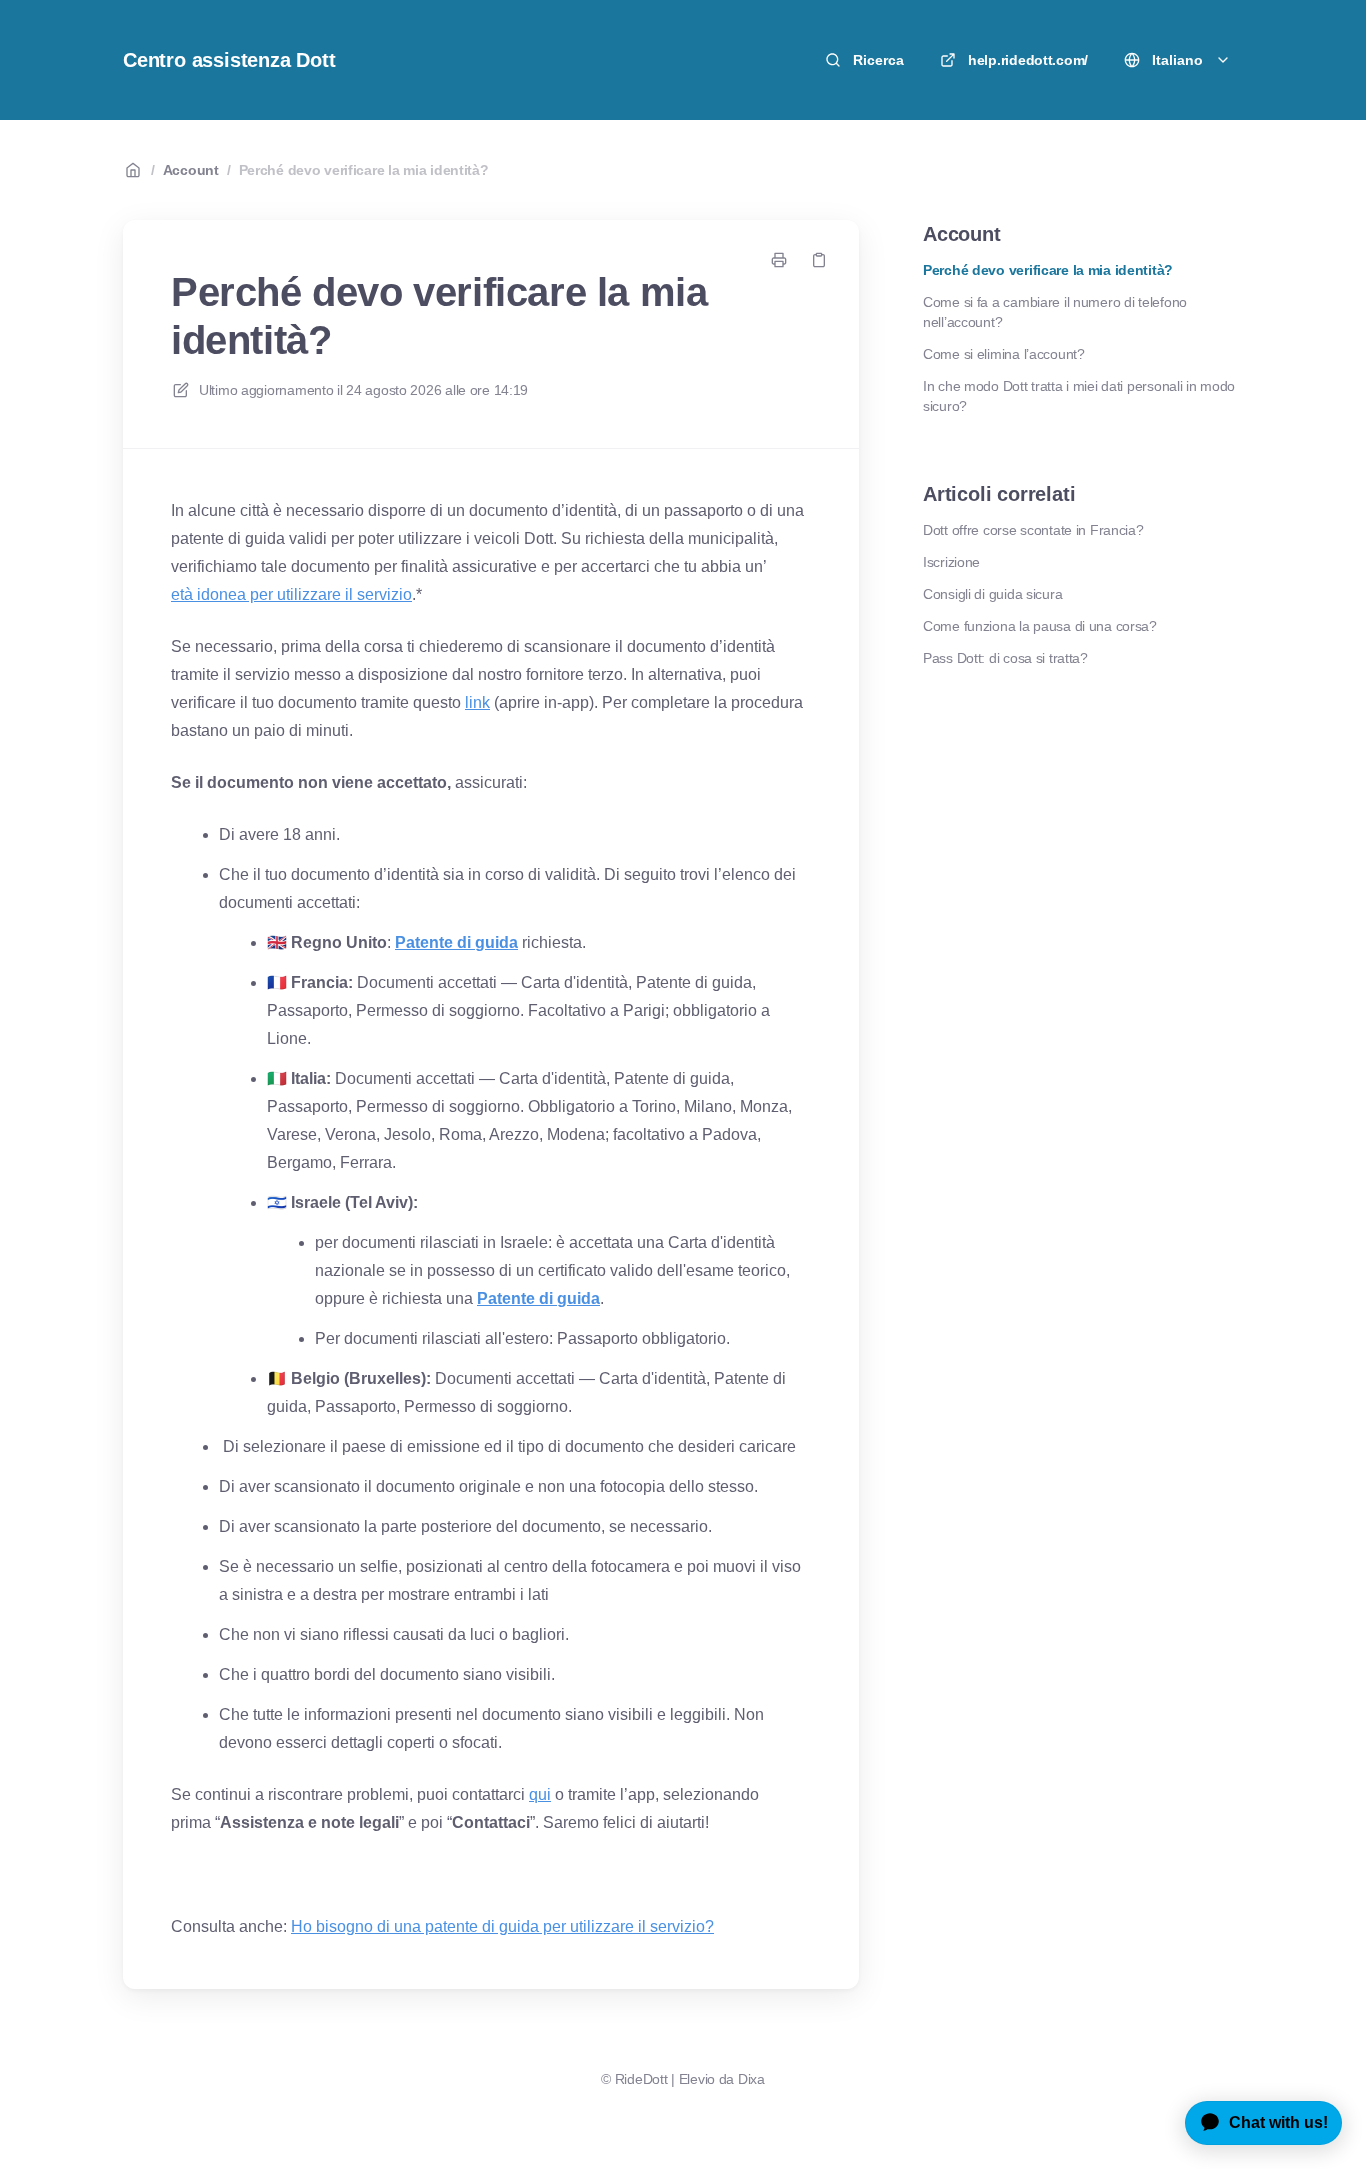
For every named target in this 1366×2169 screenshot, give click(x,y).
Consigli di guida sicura (992, 594)
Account (191, 170)
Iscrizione (951, 562)
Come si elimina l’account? (1004, 354)
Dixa (751, 2079)
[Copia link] (819, 260)
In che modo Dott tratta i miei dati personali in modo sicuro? (1079, 396)
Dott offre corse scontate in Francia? (1033, 530)
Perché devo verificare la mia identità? (364, 170)
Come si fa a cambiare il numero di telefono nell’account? (1055, 312)
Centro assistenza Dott (229, 60)
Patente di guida (456, 942)
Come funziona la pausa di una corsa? (1040, 626)
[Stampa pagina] (779, 260)
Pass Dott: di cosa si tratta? (1005, 658)
